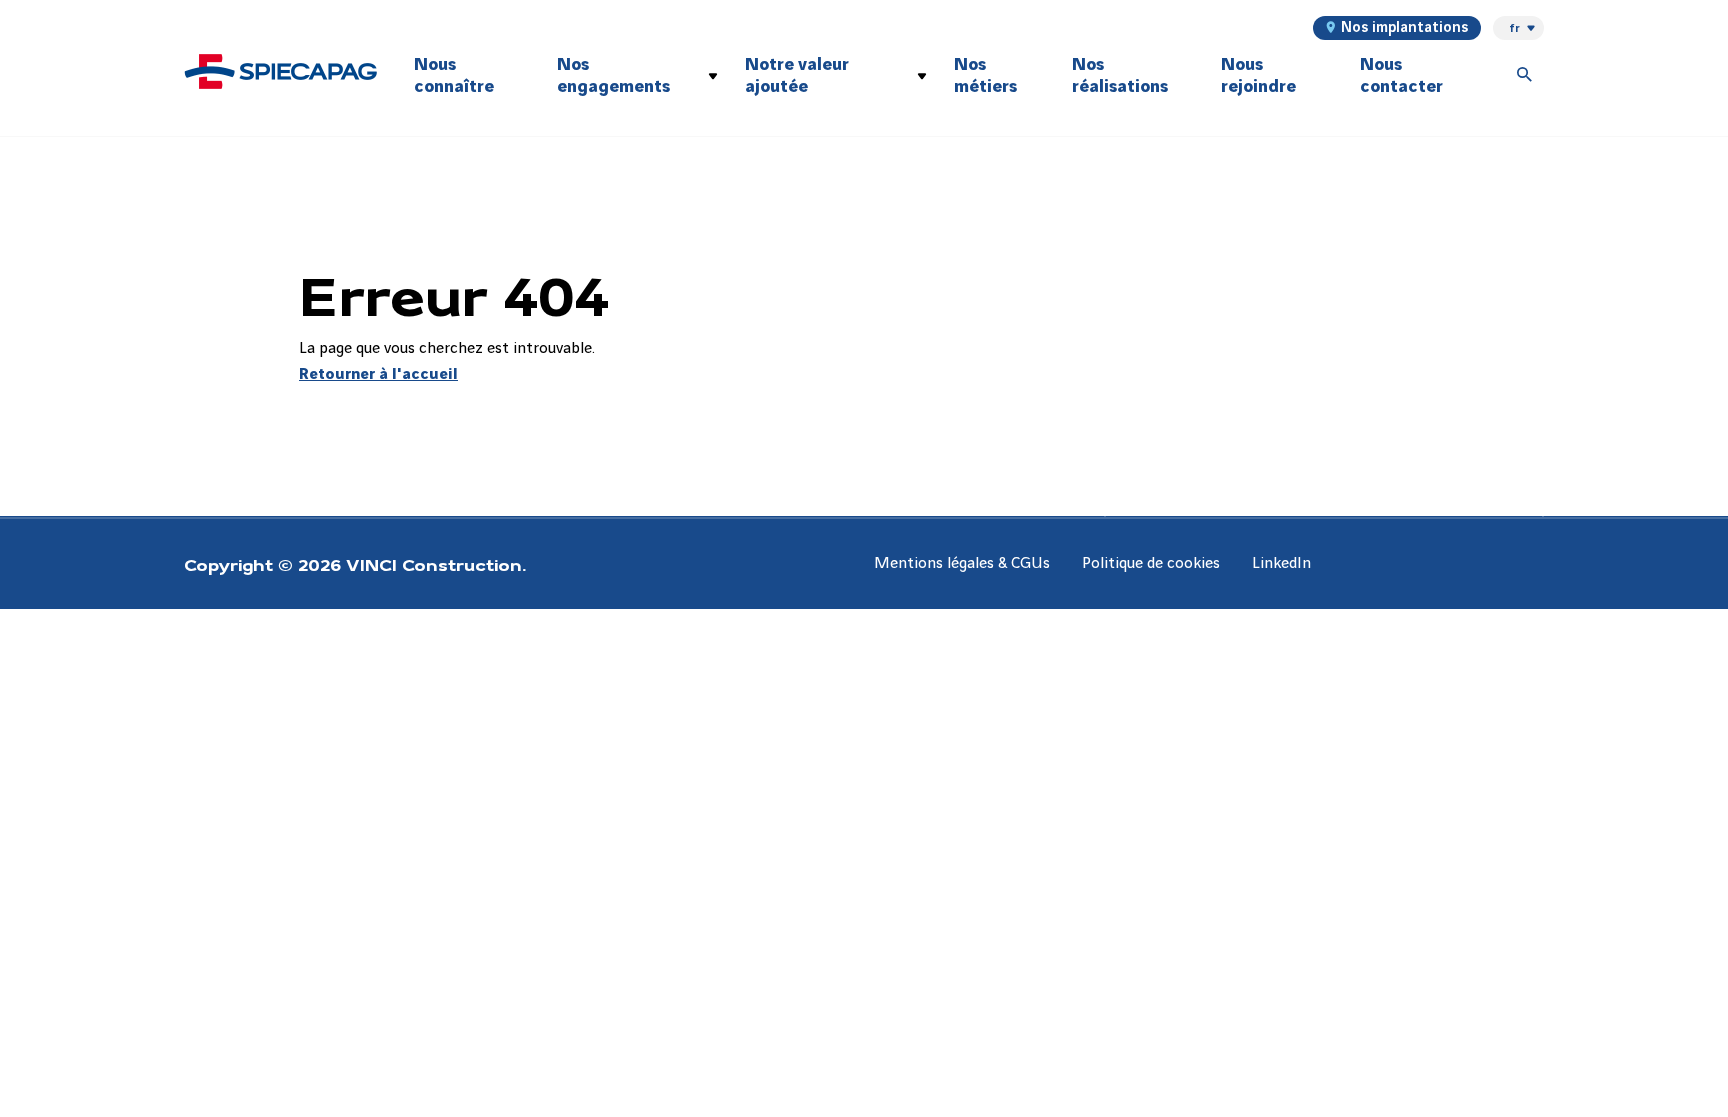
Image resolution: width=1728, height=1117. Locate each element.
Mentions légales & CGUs (962, 563)
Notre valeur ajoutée (797, 75)
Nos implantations (1404, 28)
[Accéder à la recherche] (1525, 76)
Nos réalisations (1120, 75)
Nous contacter (1401, 75)
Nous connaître (454, 75)
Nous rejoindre (1258, 75)
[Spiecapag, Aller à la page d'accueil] (281, 71)
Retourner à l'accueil (378, 374)
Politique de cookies (1151, 563)
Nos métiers (985, 75)
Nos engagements (613, 75)
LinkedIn (1281, 563)
